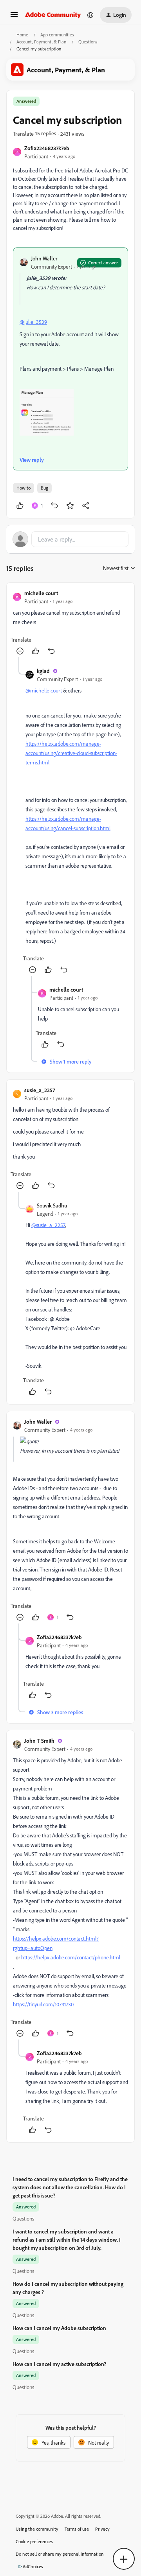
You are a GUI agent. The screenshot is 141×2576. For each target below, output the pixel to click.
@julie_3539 (33, 322)
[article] (70, 623)
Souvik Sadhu (52, 1205)
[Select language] (90, 15)
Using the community (37, 2529)
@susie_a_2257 (48, 1225)
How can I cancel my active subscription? (59, 2364)
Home (22, 35)
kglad (43, 671)
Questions (88, 42)
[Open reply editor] (70, 539)
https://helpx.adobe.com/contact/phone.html (71, 1957)
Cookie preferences (34, 2541)
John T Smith (39, 1741)
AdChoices (33, 2566)
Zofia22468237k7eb (47, 148)
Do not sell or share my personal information (60, 2554)
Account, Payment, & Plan (41, 42)
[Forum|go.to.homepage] (53, 15)
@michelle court (44, 690)
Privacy (102, 2529)
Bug (44, 488)
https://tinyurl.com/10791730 (43, 2004)
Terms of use (77, 2529)
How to (23, 488)
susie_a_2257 (40, 1090)
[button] (14, 17)
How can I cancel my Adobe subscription (59, 2328)
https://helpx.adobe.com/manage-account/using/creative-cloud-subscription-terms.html (71, 753)
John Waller (44, 258)
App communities (57, 35)
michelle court (41, 593)
